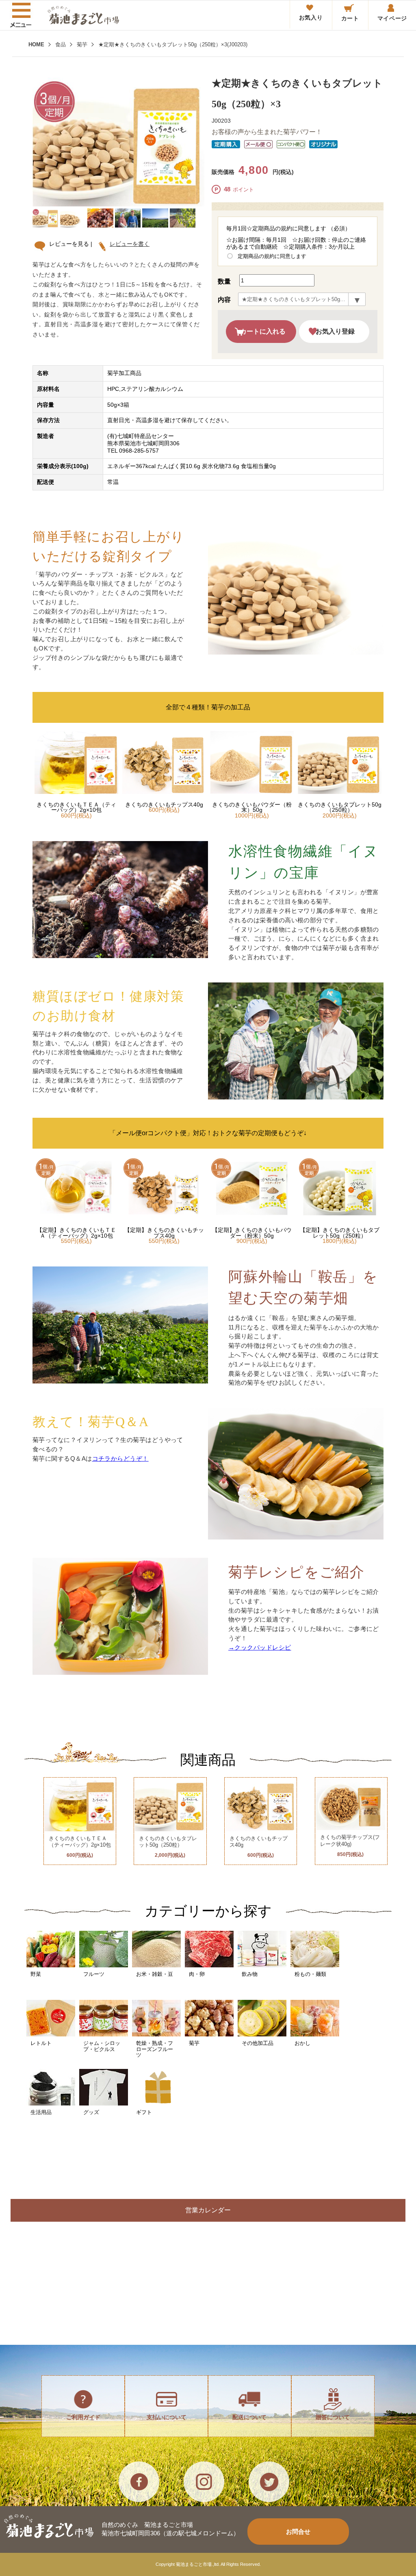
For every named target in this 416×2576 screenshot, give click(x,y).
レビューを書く (130, 244)
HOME (36, 44)
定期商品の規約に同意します (272, 256)
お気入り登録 (335, 331)
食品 (61, 44)
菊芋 (82, 44)
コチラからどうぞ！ (120, 1458)
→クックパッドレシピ (260, 1647)
